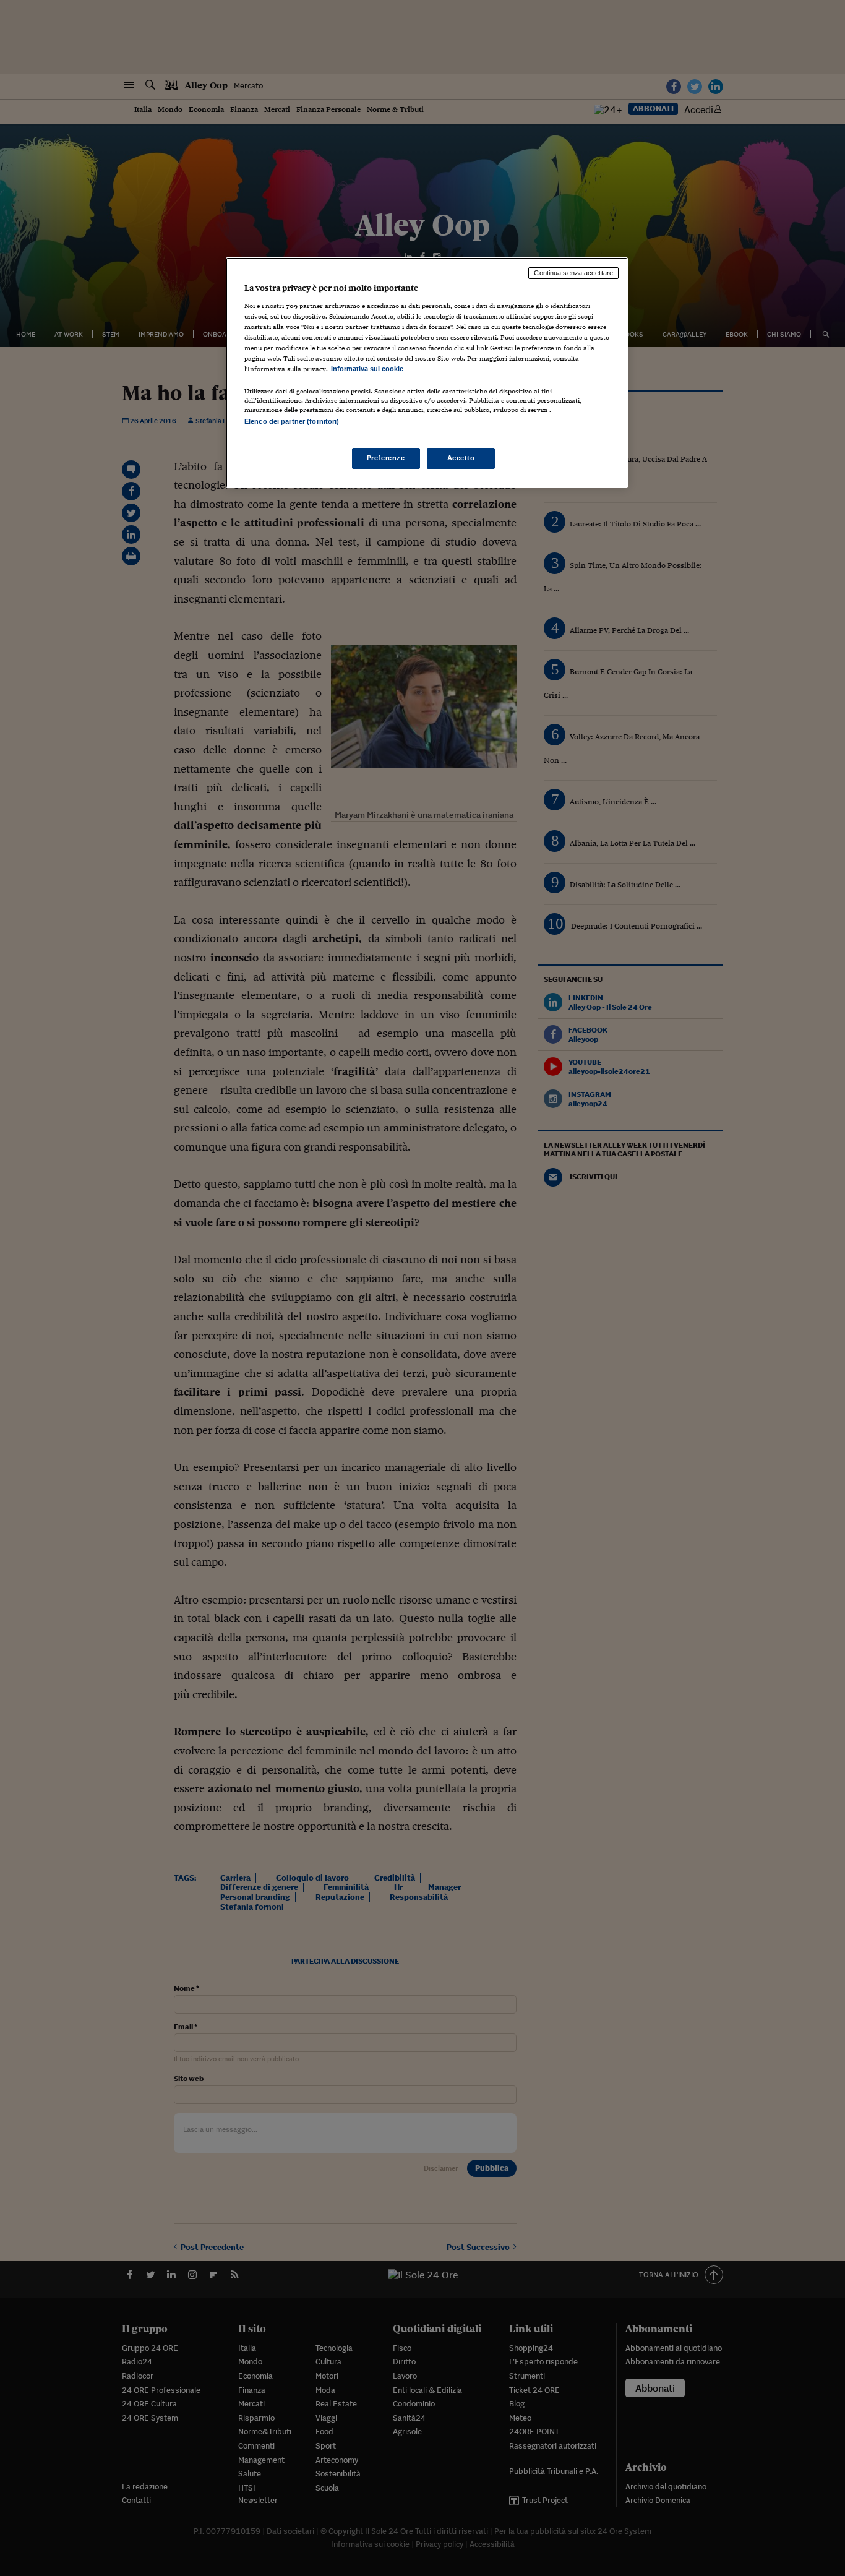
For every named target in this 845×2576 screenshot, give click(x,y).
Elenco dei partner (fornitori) (292, 421)
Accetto (461, 458)
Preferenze (386, 458)
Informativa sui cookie (367, 369)
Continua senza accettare (573, 273)
